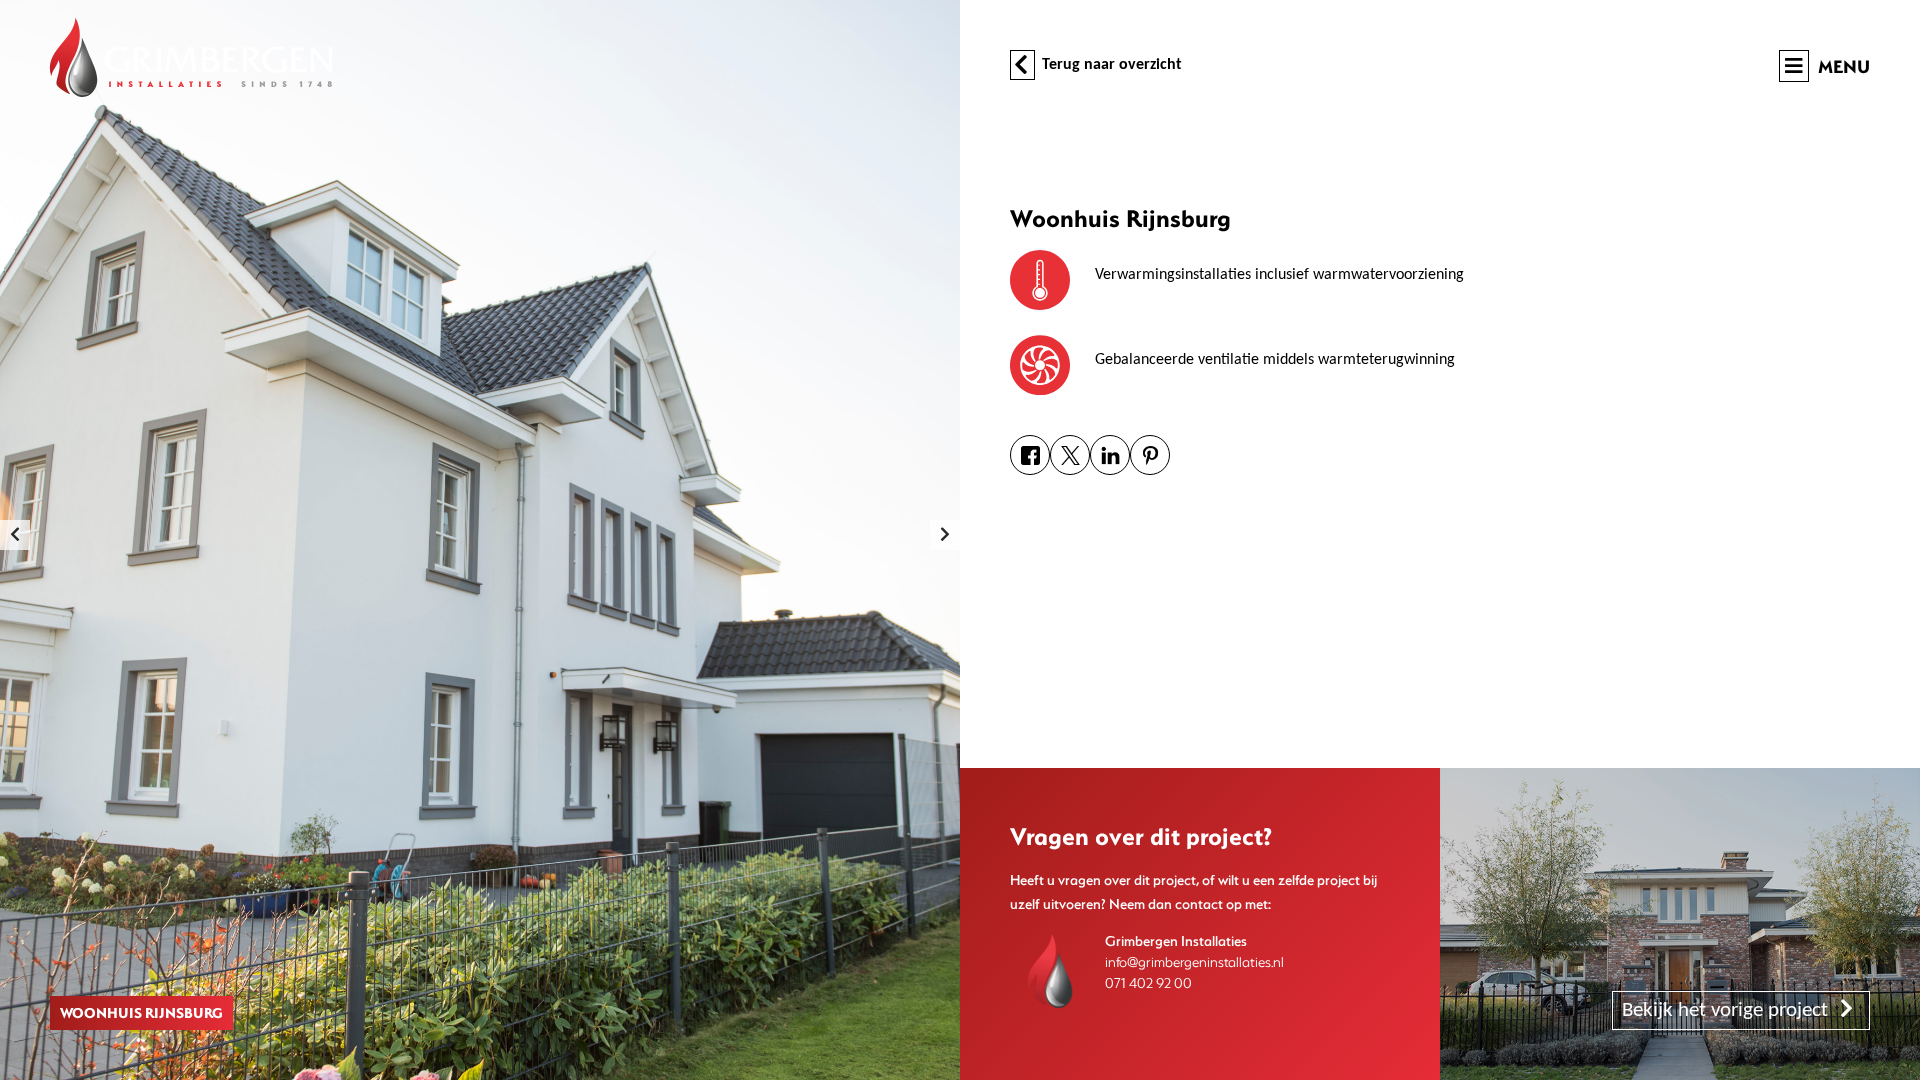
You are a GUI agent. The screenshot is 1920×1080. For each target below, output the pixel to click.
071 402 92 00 (1148, 982)
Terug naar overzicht (1110, 65)
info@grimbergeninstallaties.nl (1194, 961)
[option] (480, 540)
